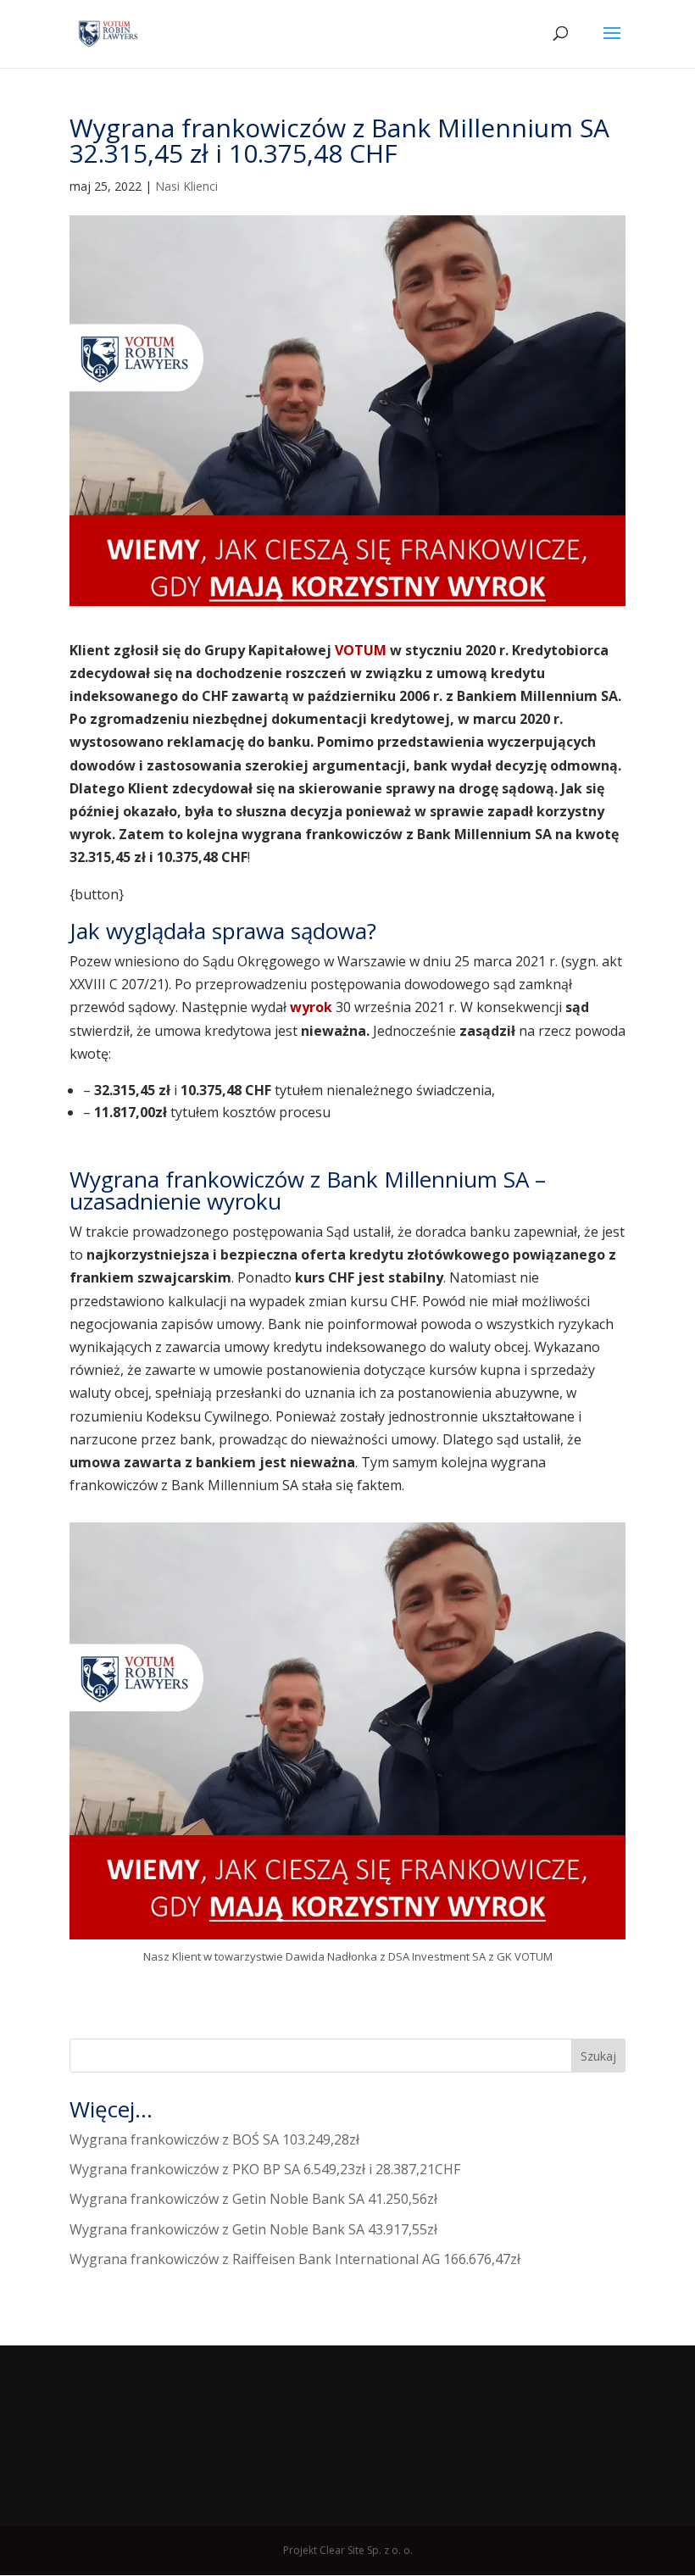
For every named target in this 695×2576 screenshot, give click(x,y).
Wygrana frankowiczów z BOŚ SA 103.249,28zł (214, 2139)
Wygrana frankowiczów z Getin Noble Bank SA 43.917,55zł (253, 2229)
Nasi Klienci (186, 186)
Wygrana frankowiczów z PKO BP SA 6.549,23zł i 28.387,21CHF (265, 2169)
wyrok (313, 1007)
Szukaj (598, 2056)
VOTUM (361, 650)
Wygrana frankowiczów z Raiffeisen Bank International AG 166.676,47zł (295, 2259)
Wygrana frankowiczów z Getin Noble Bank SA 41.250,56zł (253, 2199)
